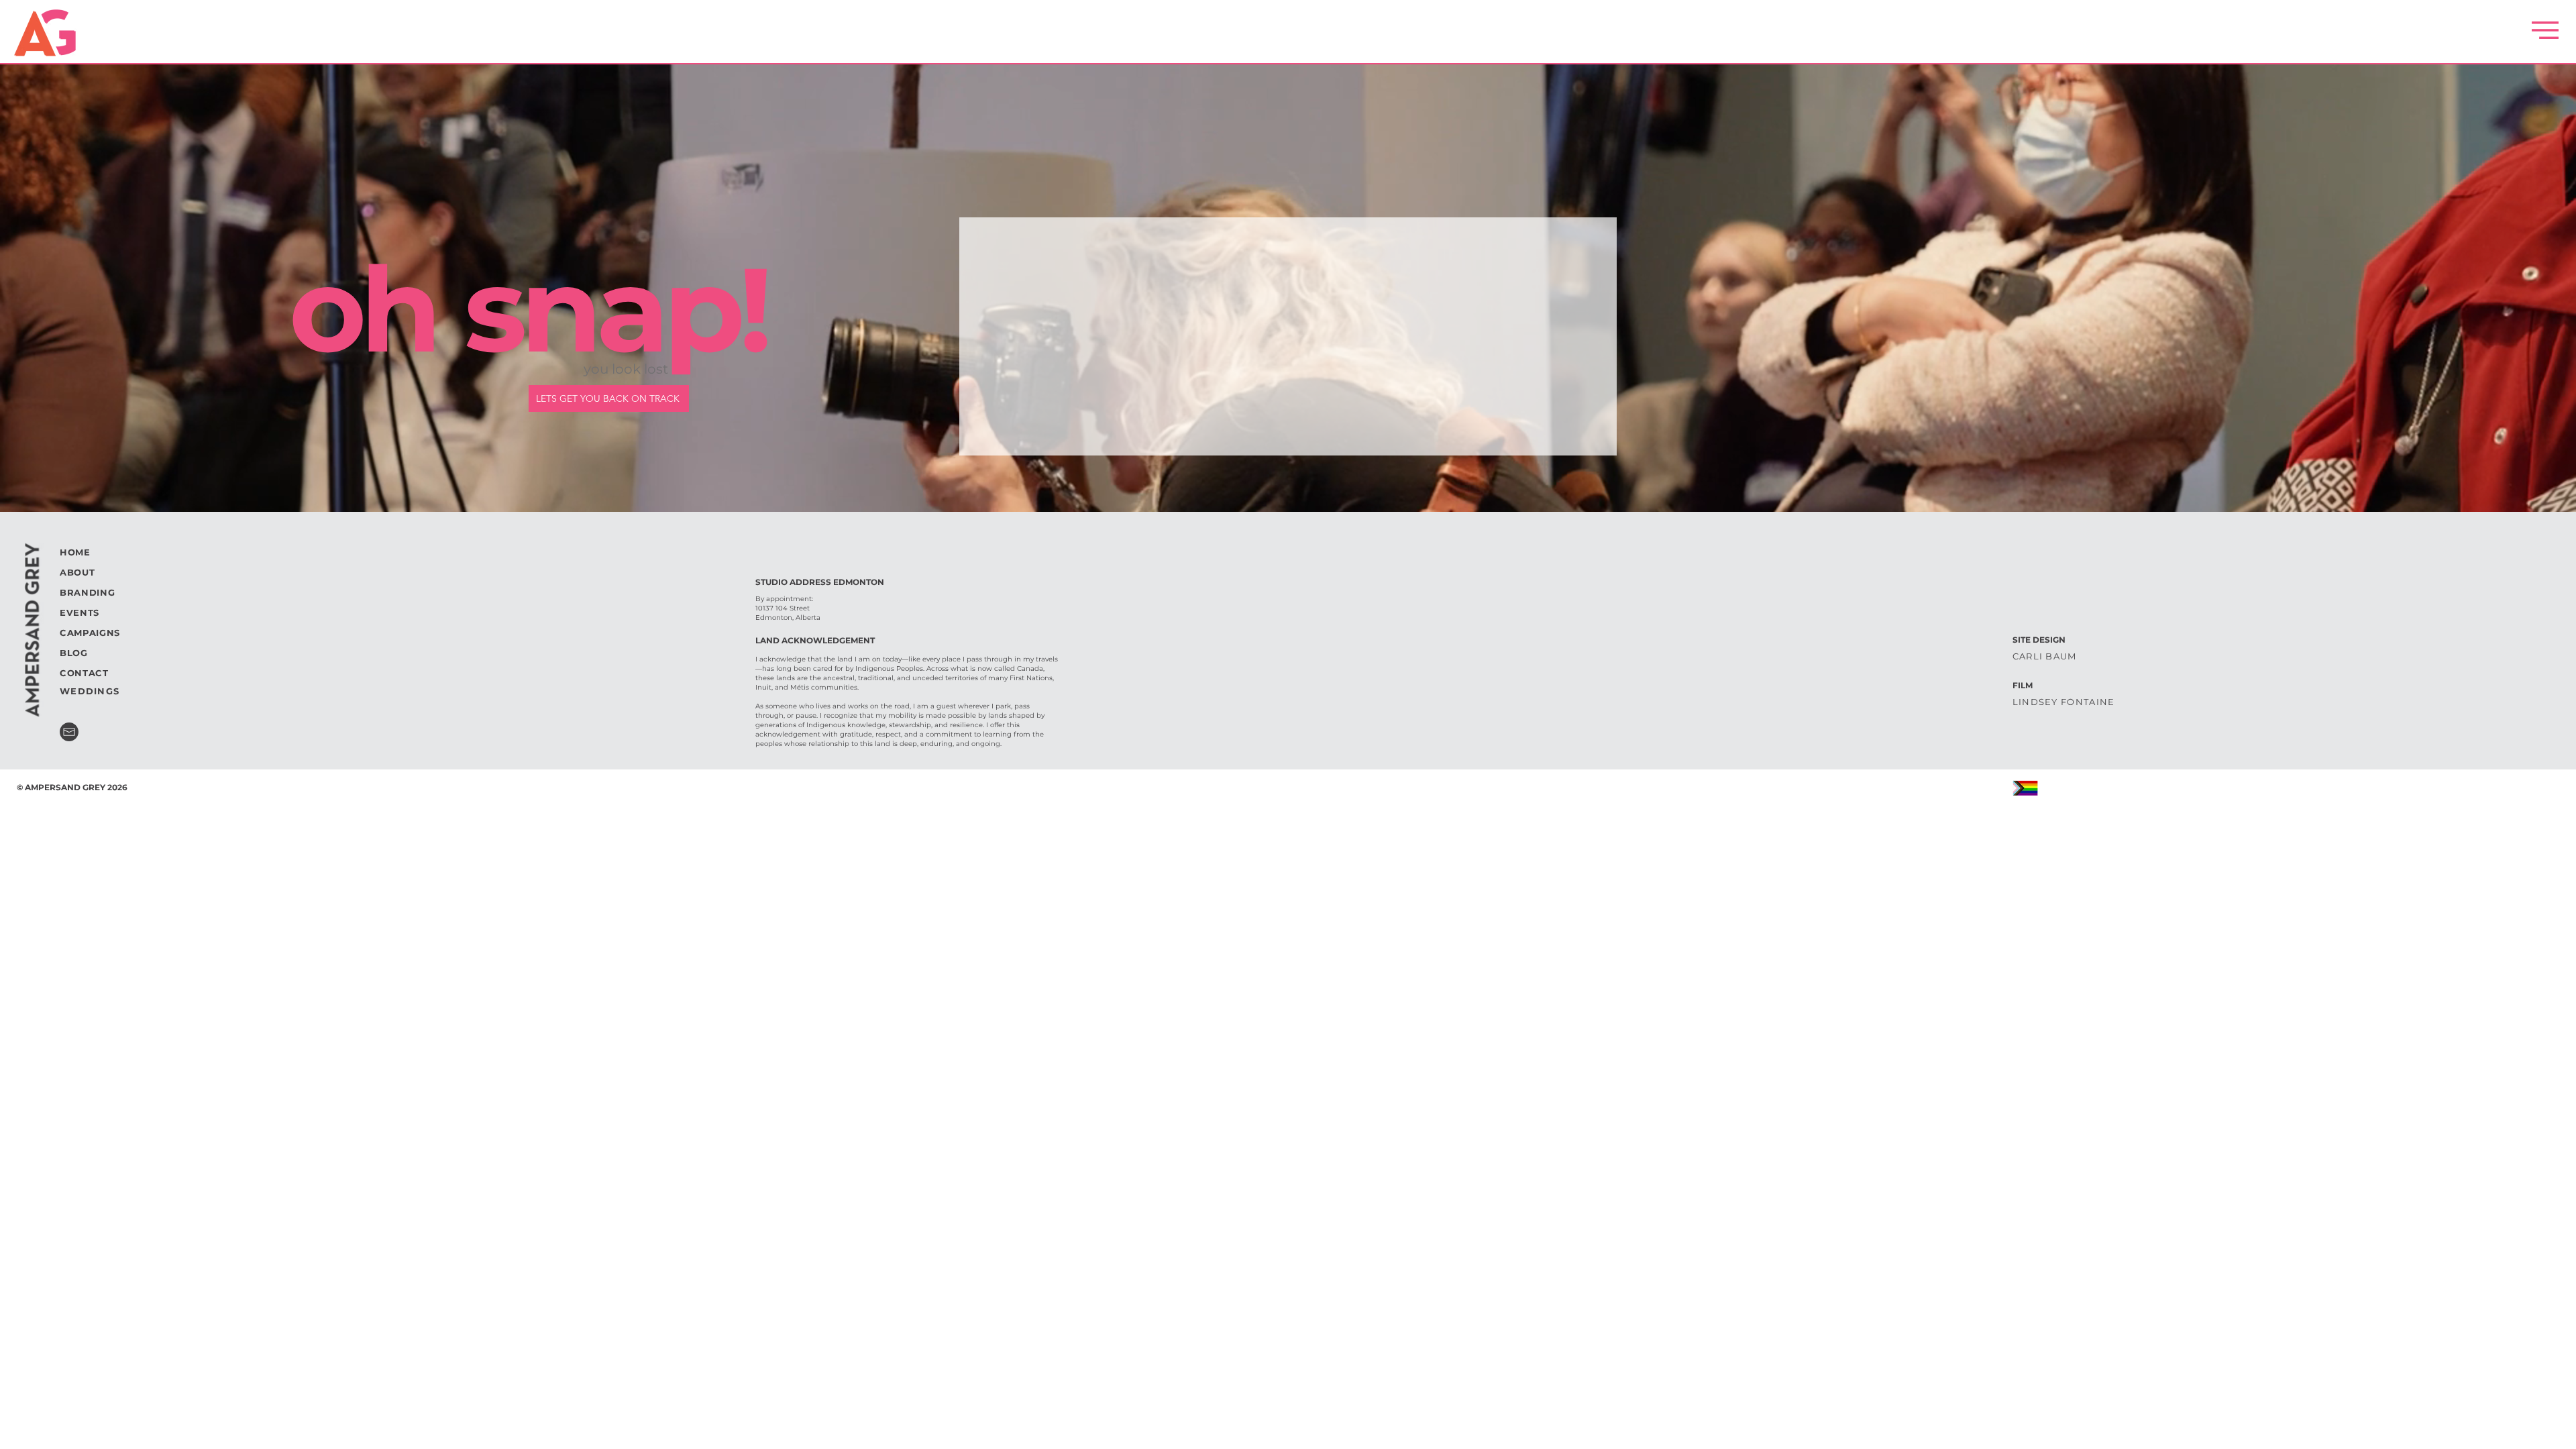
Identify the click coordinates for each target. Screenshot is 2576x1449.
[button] (2545, 30)
